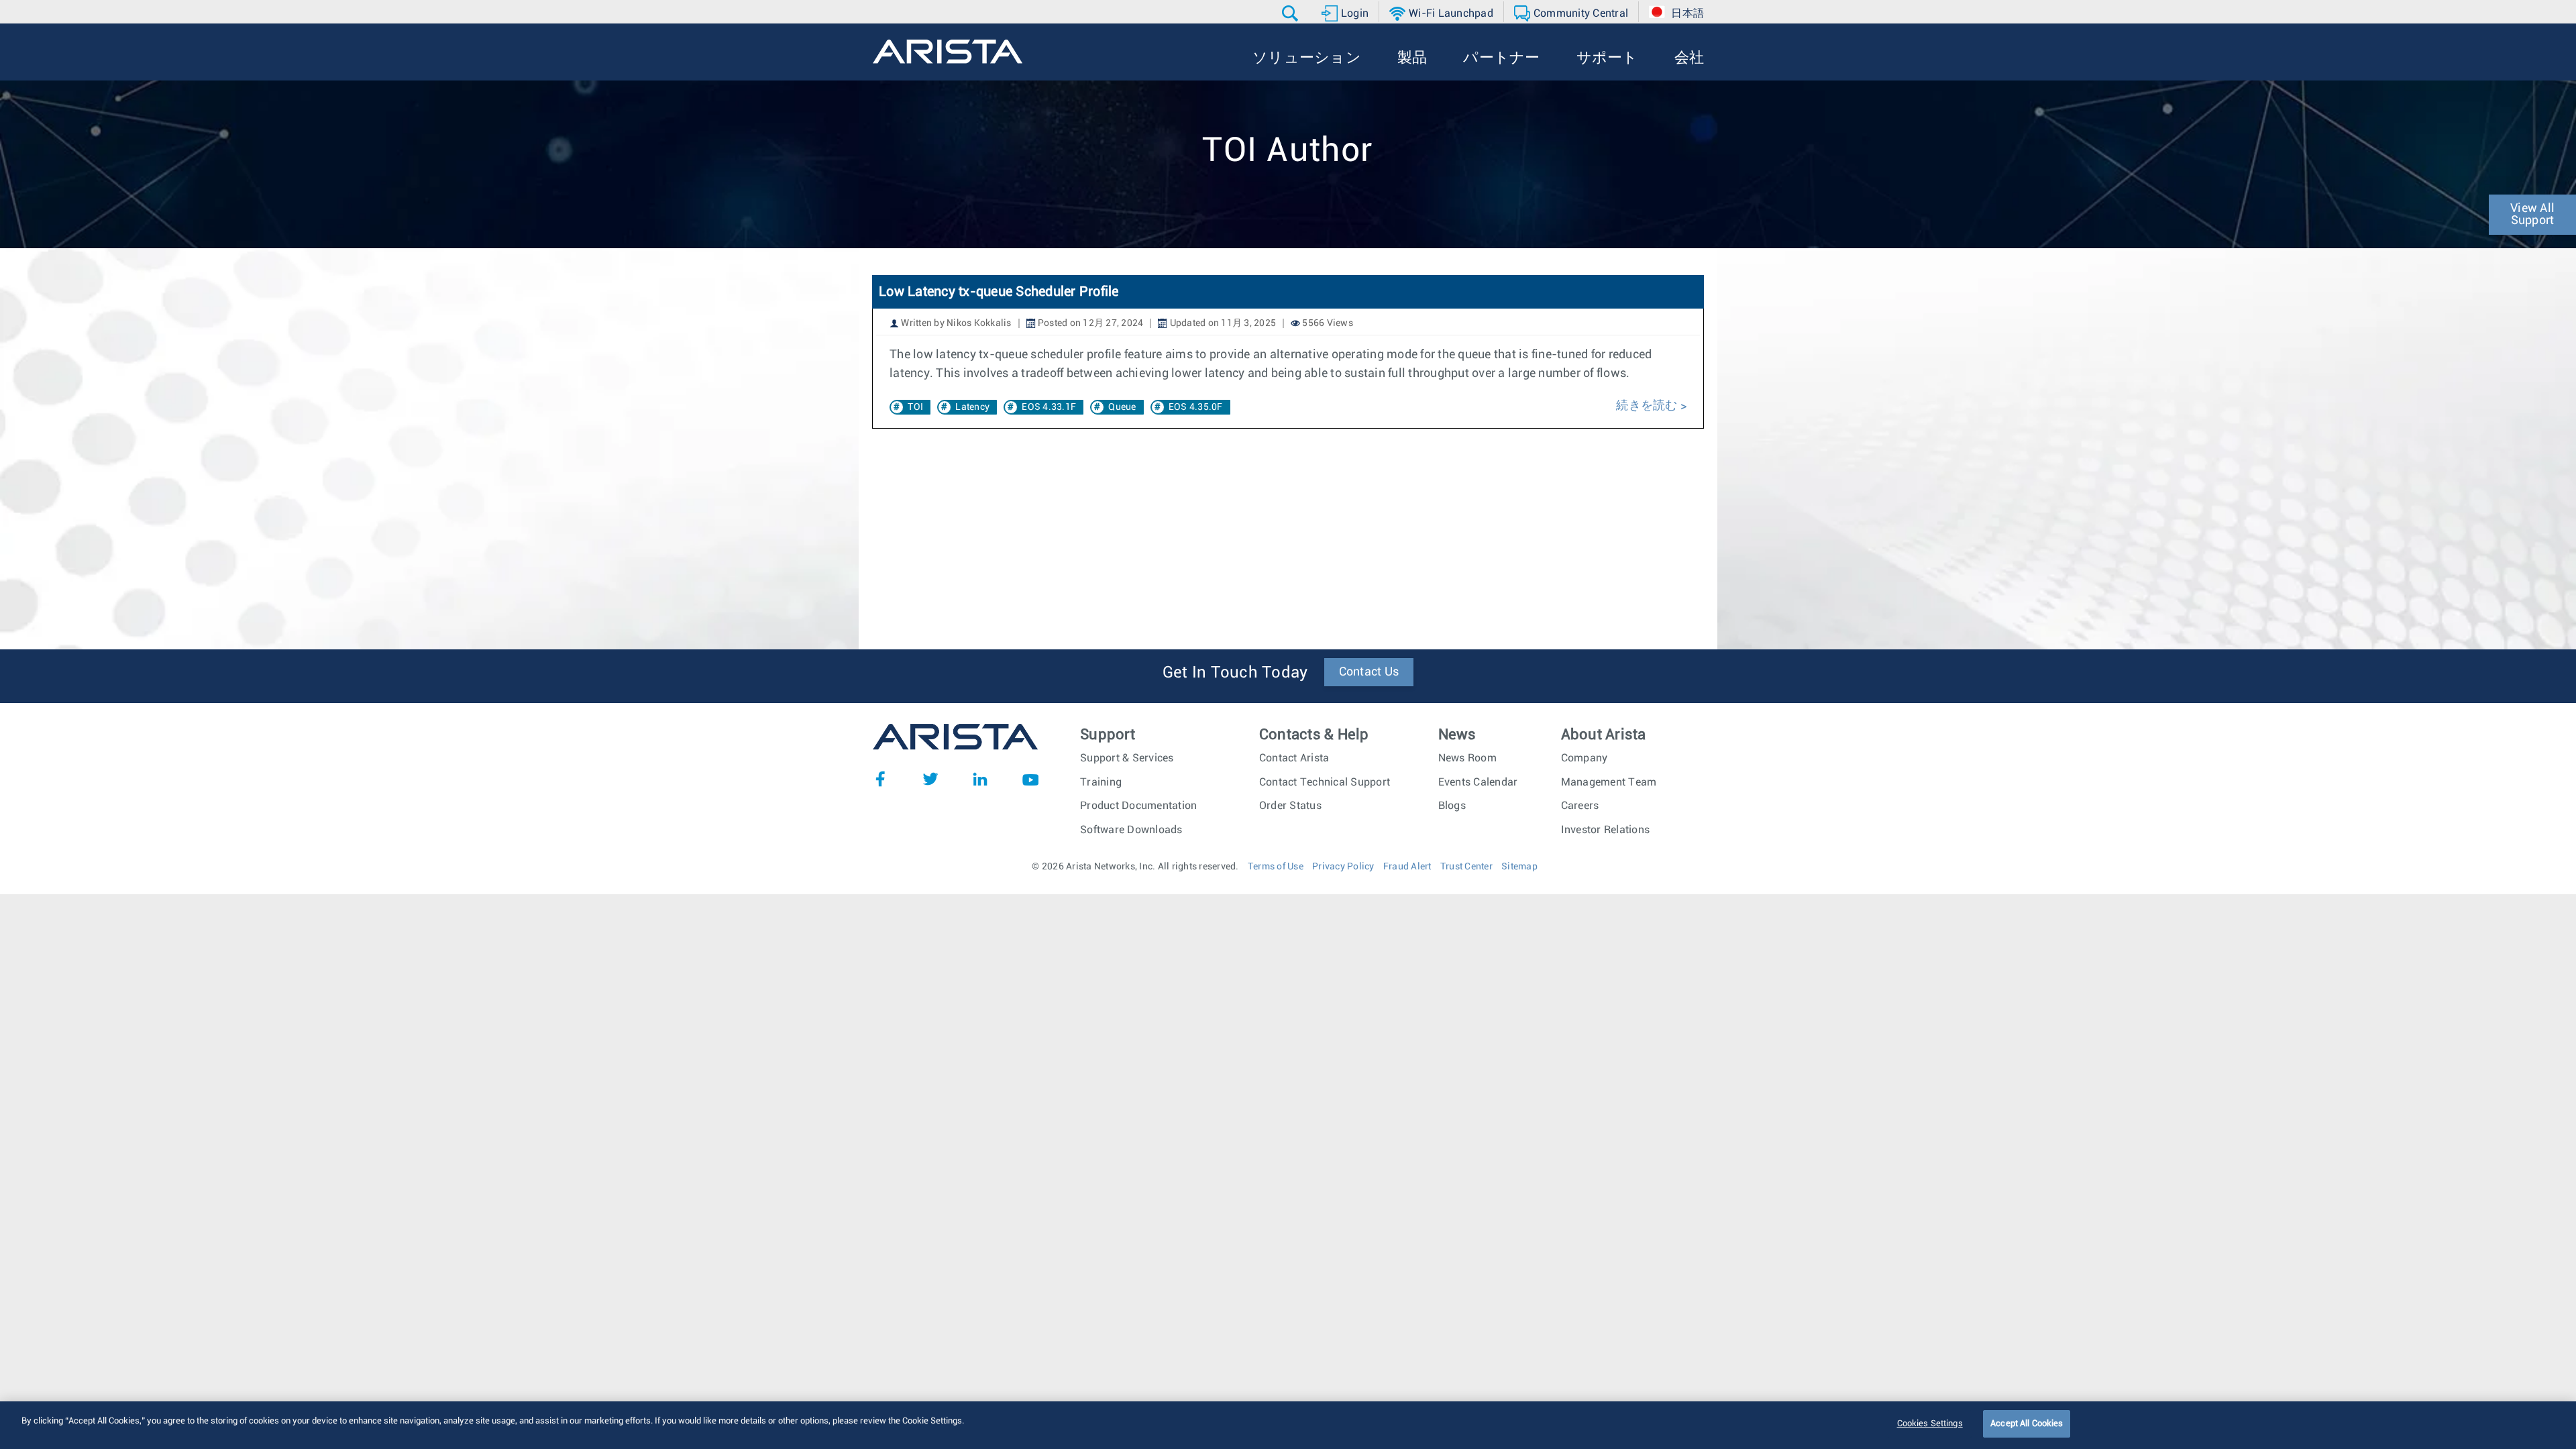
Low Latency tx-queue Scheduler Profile (999, 292)
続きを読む (1647, 406)
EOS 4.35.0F (1196, 407)
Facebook (880, 779)
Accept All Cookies (2027, 1424)
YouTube (1030, 779)
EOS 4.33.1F (1049, 407)
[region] (1288, 1425)
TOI (915, 407)
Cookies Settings (1930, 1424)
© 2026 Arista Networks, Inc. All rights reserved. (1135, 867)
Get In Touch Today (1235, 673)
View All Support (2532, 215)
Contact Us (1369, 672)
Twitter (930, 779)
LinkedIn (980, 779)
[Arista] (948, 52)
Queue (1122, 407)
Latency (972, 407)
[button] (1292, 13)
